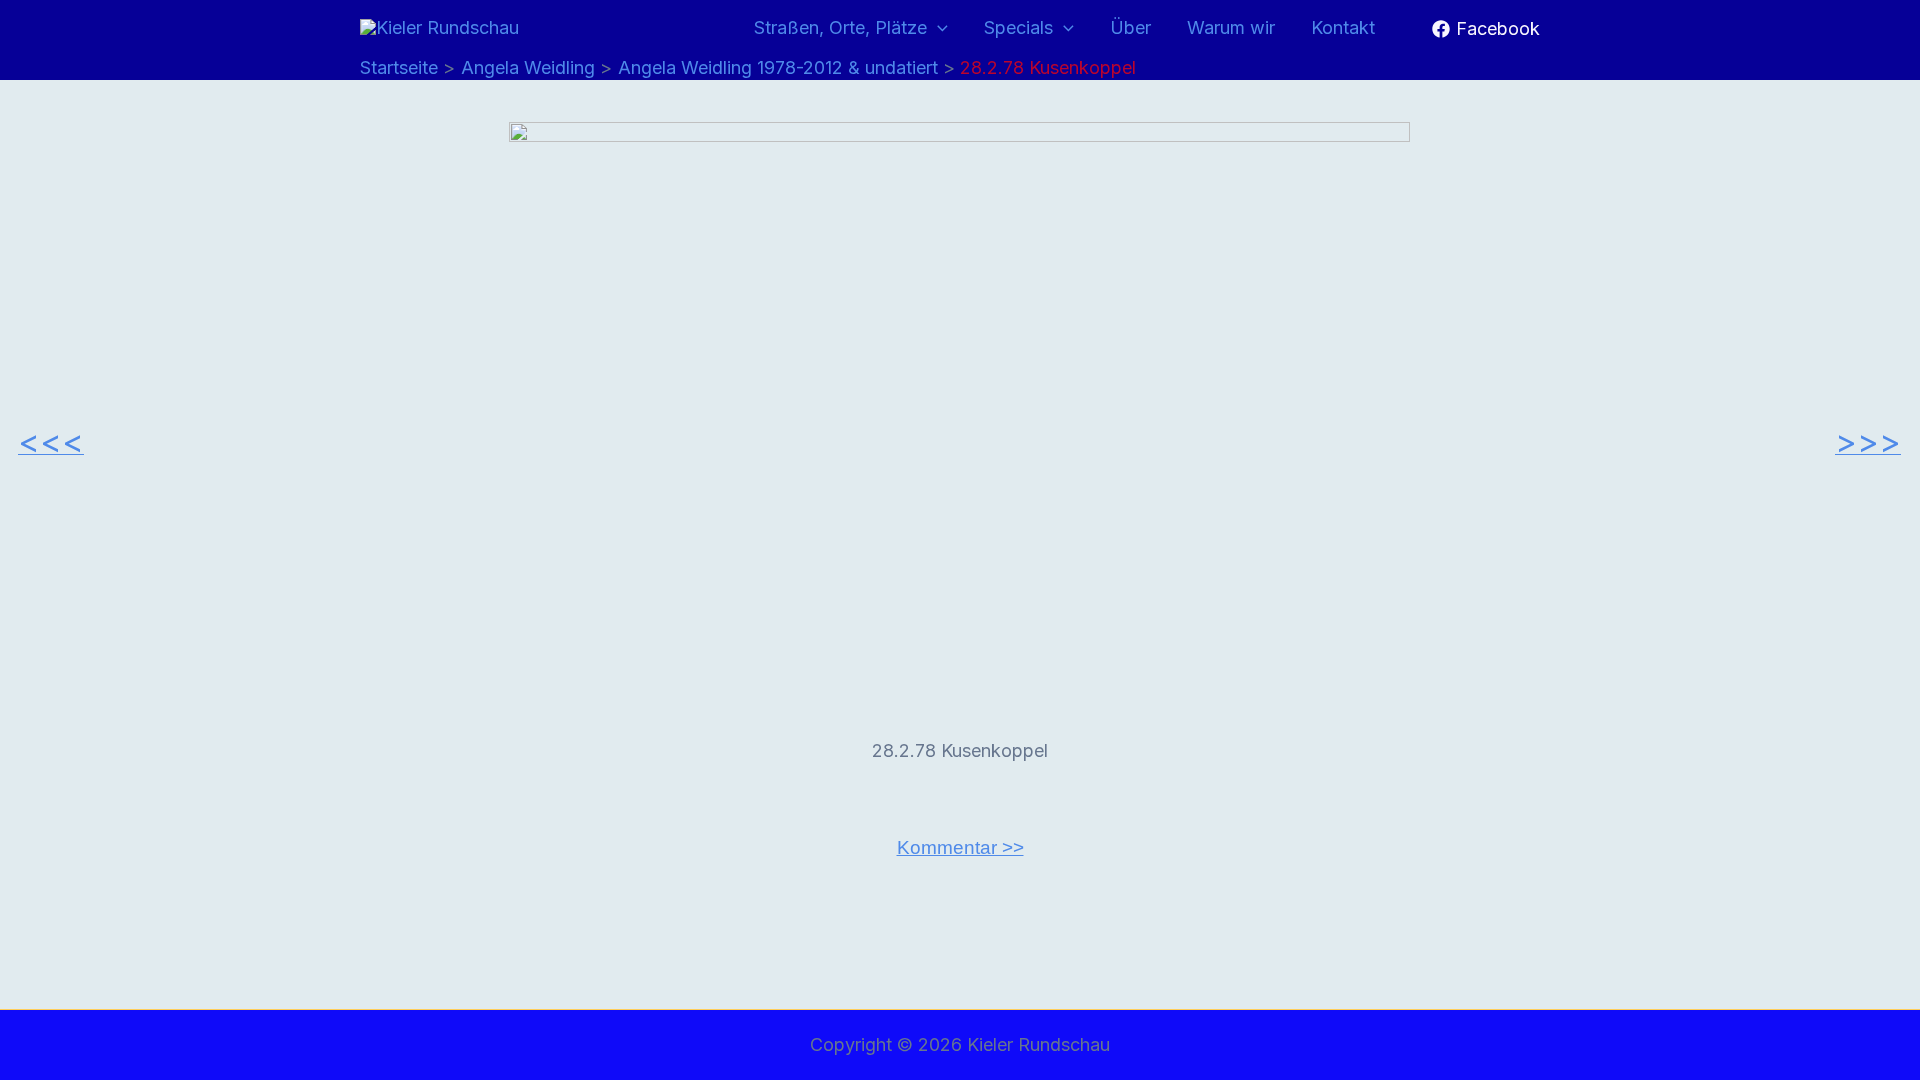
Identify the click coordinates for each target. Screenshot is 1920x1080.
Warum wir (1231, 27)
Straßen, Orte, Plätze (840, 27)
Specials (1018, 27)
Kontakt (1343, 27)
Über (1130, 27)
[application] (937, 28)
